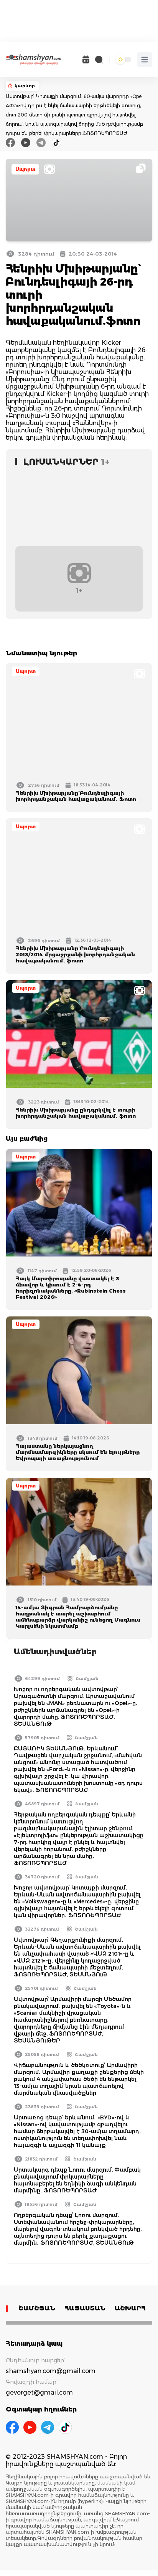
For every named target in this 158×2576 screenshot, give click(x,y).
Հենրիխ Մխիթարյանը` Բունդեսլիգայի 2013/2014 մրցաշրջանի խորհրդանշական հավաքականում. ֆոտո (75, 954)
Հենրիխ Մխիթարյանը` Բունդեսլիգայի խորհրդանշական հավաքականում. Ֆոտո (76, 796)
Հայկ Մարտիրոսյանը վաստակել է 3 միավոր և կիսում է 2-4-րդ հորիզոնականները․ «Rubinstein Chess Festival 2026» (71, 1288)
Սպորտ (25, 169)
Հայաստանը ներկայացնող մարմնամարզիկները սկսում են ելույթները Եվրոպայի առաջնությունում (78, 1452)
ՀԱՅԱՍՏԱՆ (85, 2308)
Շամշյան (87, 1679)
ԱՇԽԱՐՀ (130, 2308)
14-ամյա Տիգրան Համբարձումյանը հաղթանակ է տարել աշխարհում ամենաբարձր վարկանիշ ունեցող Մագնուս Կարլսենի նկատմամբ (78, 1617)
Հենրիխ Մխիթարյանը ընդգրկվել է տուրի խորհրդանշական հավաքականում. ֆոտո (76, 1113)
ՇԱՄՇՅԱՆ (37, 2308)
